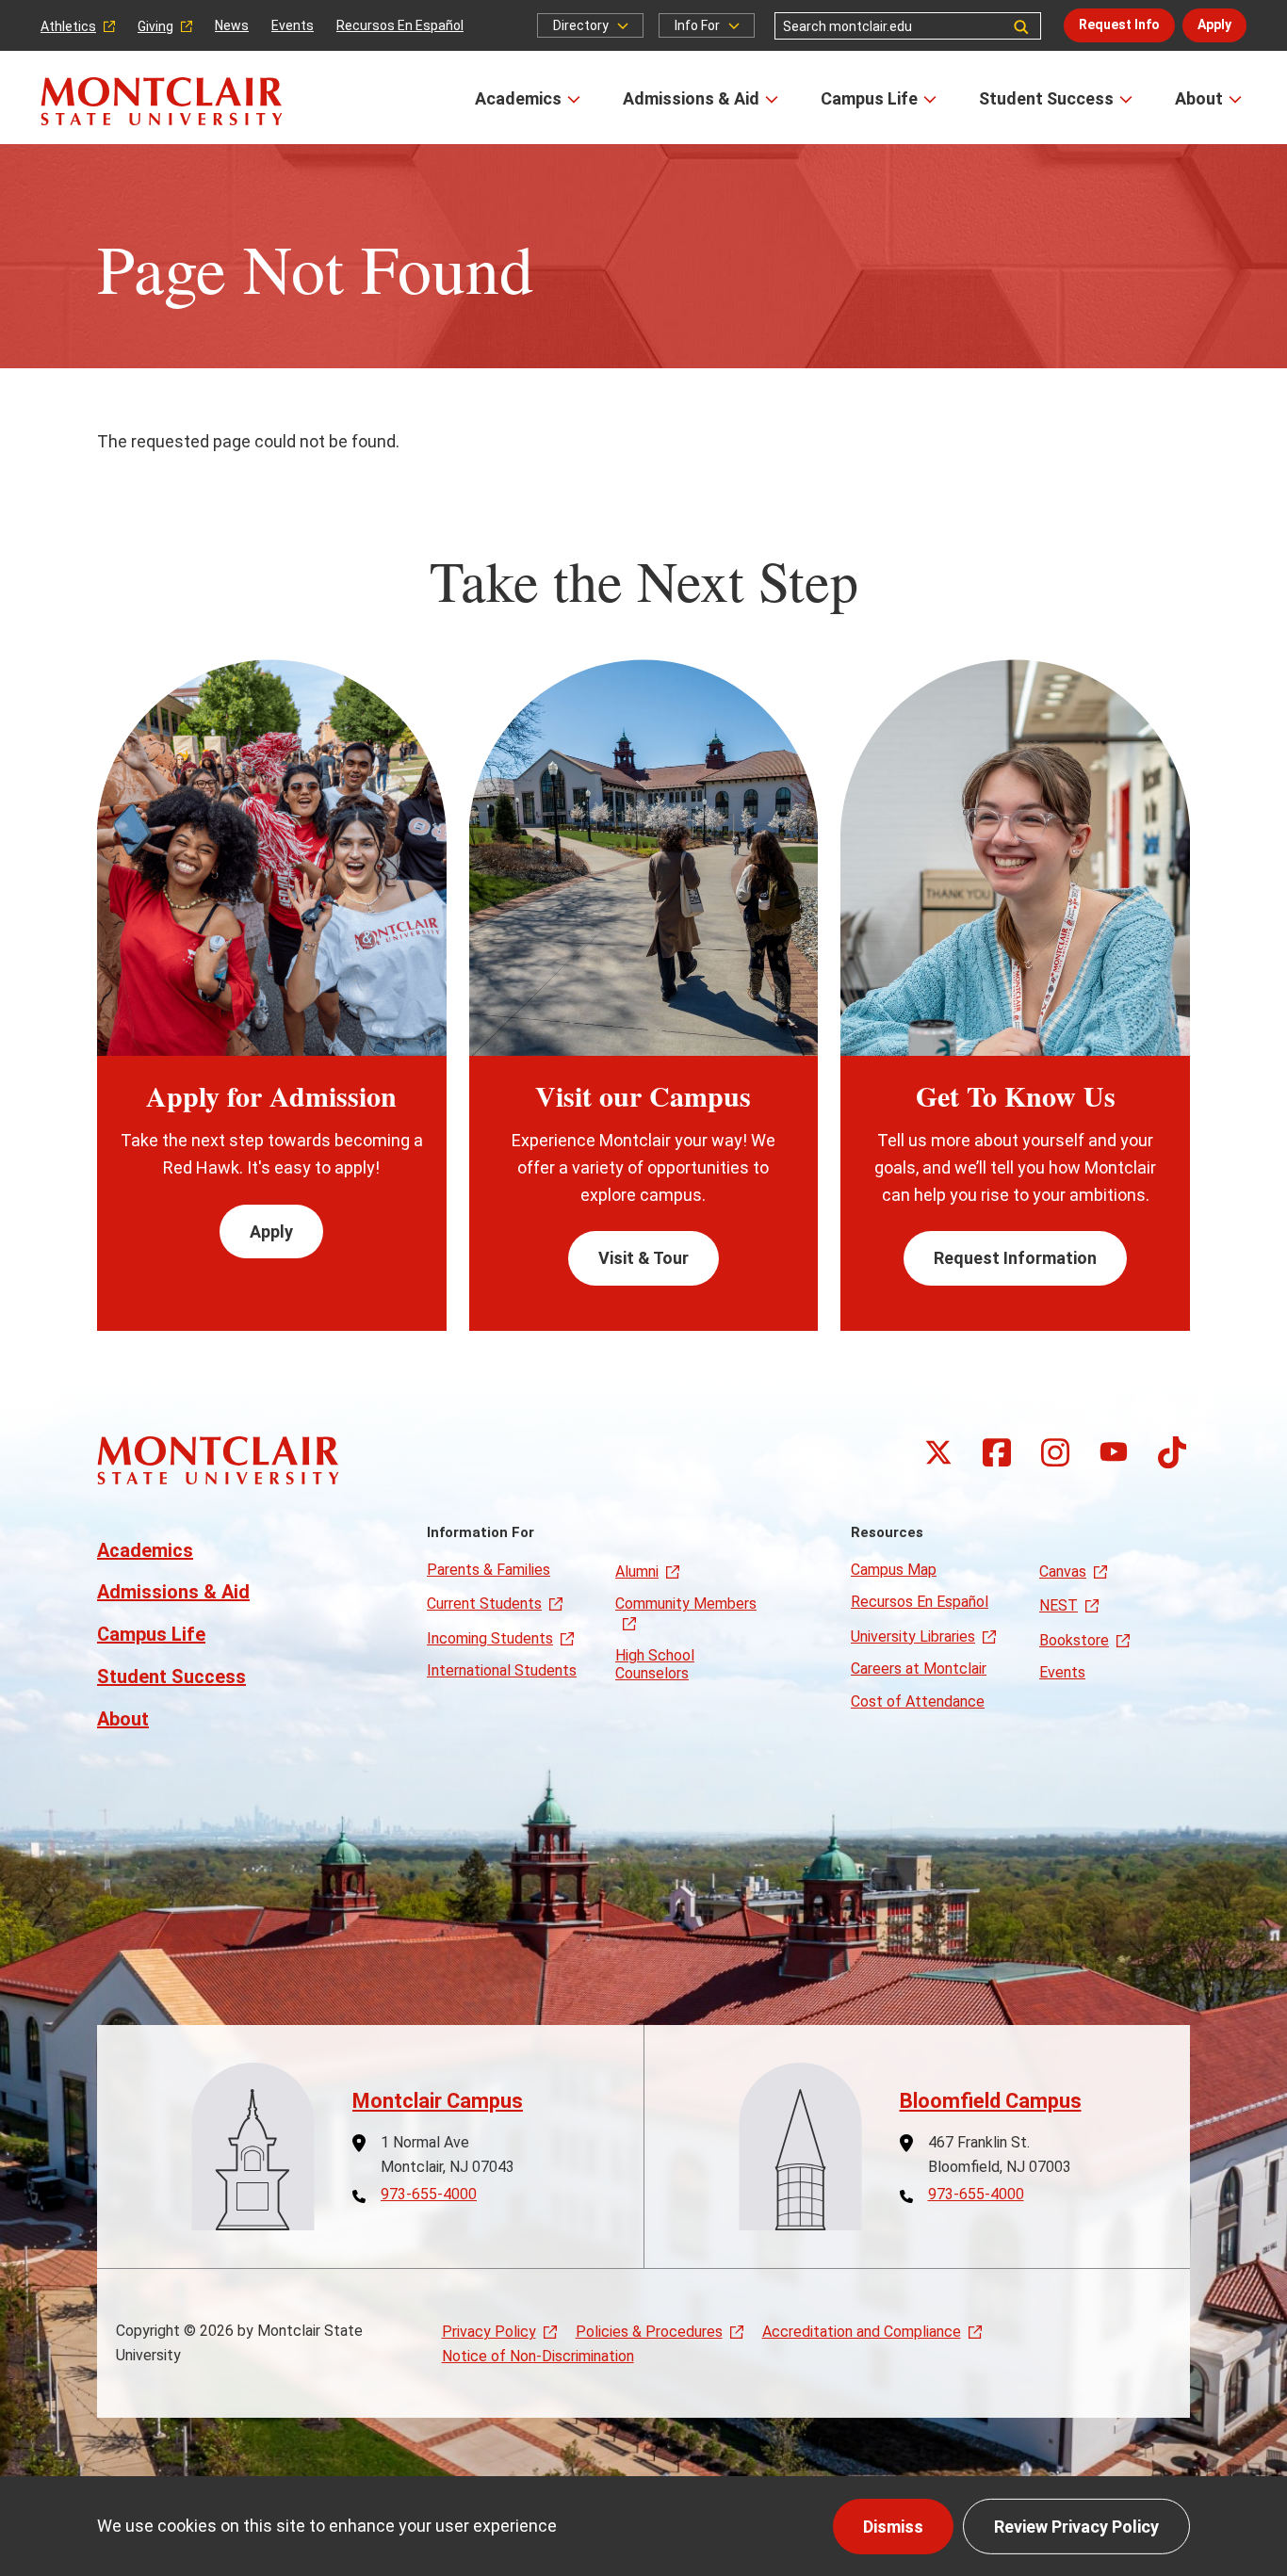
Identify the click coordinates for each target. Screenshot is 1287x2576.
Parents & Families (489, 1570)
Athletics (68, 26)
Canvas (1063, 1572)
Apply (1214, 24)
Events (293, 25)
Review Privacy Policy (1076, 2527)
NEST (1059, 1605)
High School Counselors (655, 1664)
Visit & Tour (643, 1258)
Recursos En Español (400, 25)
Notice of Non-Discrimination (538, 2356)
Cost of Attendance (918, 1701)
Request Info (1119, 24)
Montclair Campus (438, 2101)
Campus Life (869, 98)
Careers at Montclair (919, 1669)
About (1199, 98)
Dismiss (893, 2527)
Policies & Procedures (649, 2332)
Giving (155, 26)
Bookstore (1074, 1640)
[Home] (162, 101)
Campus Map (894, 1570)
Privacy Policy (489, 2332)
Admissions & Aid (691, 98)
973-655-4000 (429, 2195)
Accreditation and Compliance (862, 2332)
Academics (518, 98)
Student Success (1046, 98)
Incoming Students (490, 1638)
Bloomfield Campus (991, 2101)
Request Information (1015, 1258)
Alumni (637, 1572)
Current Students (484, 1604)
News (232, 25)
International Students (502, 1670)
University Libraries (913, 1636)
